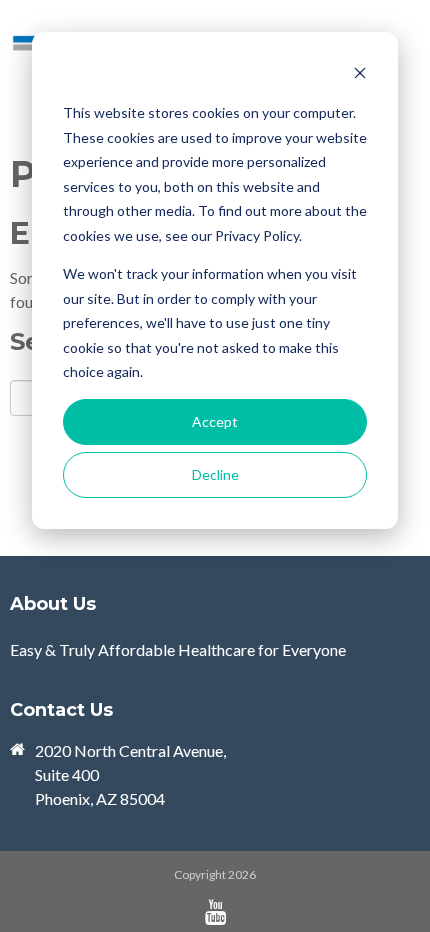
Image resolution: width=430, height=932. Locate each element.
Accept (215, 421)
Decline (215, 474)
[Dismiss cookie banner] (360, 75)
